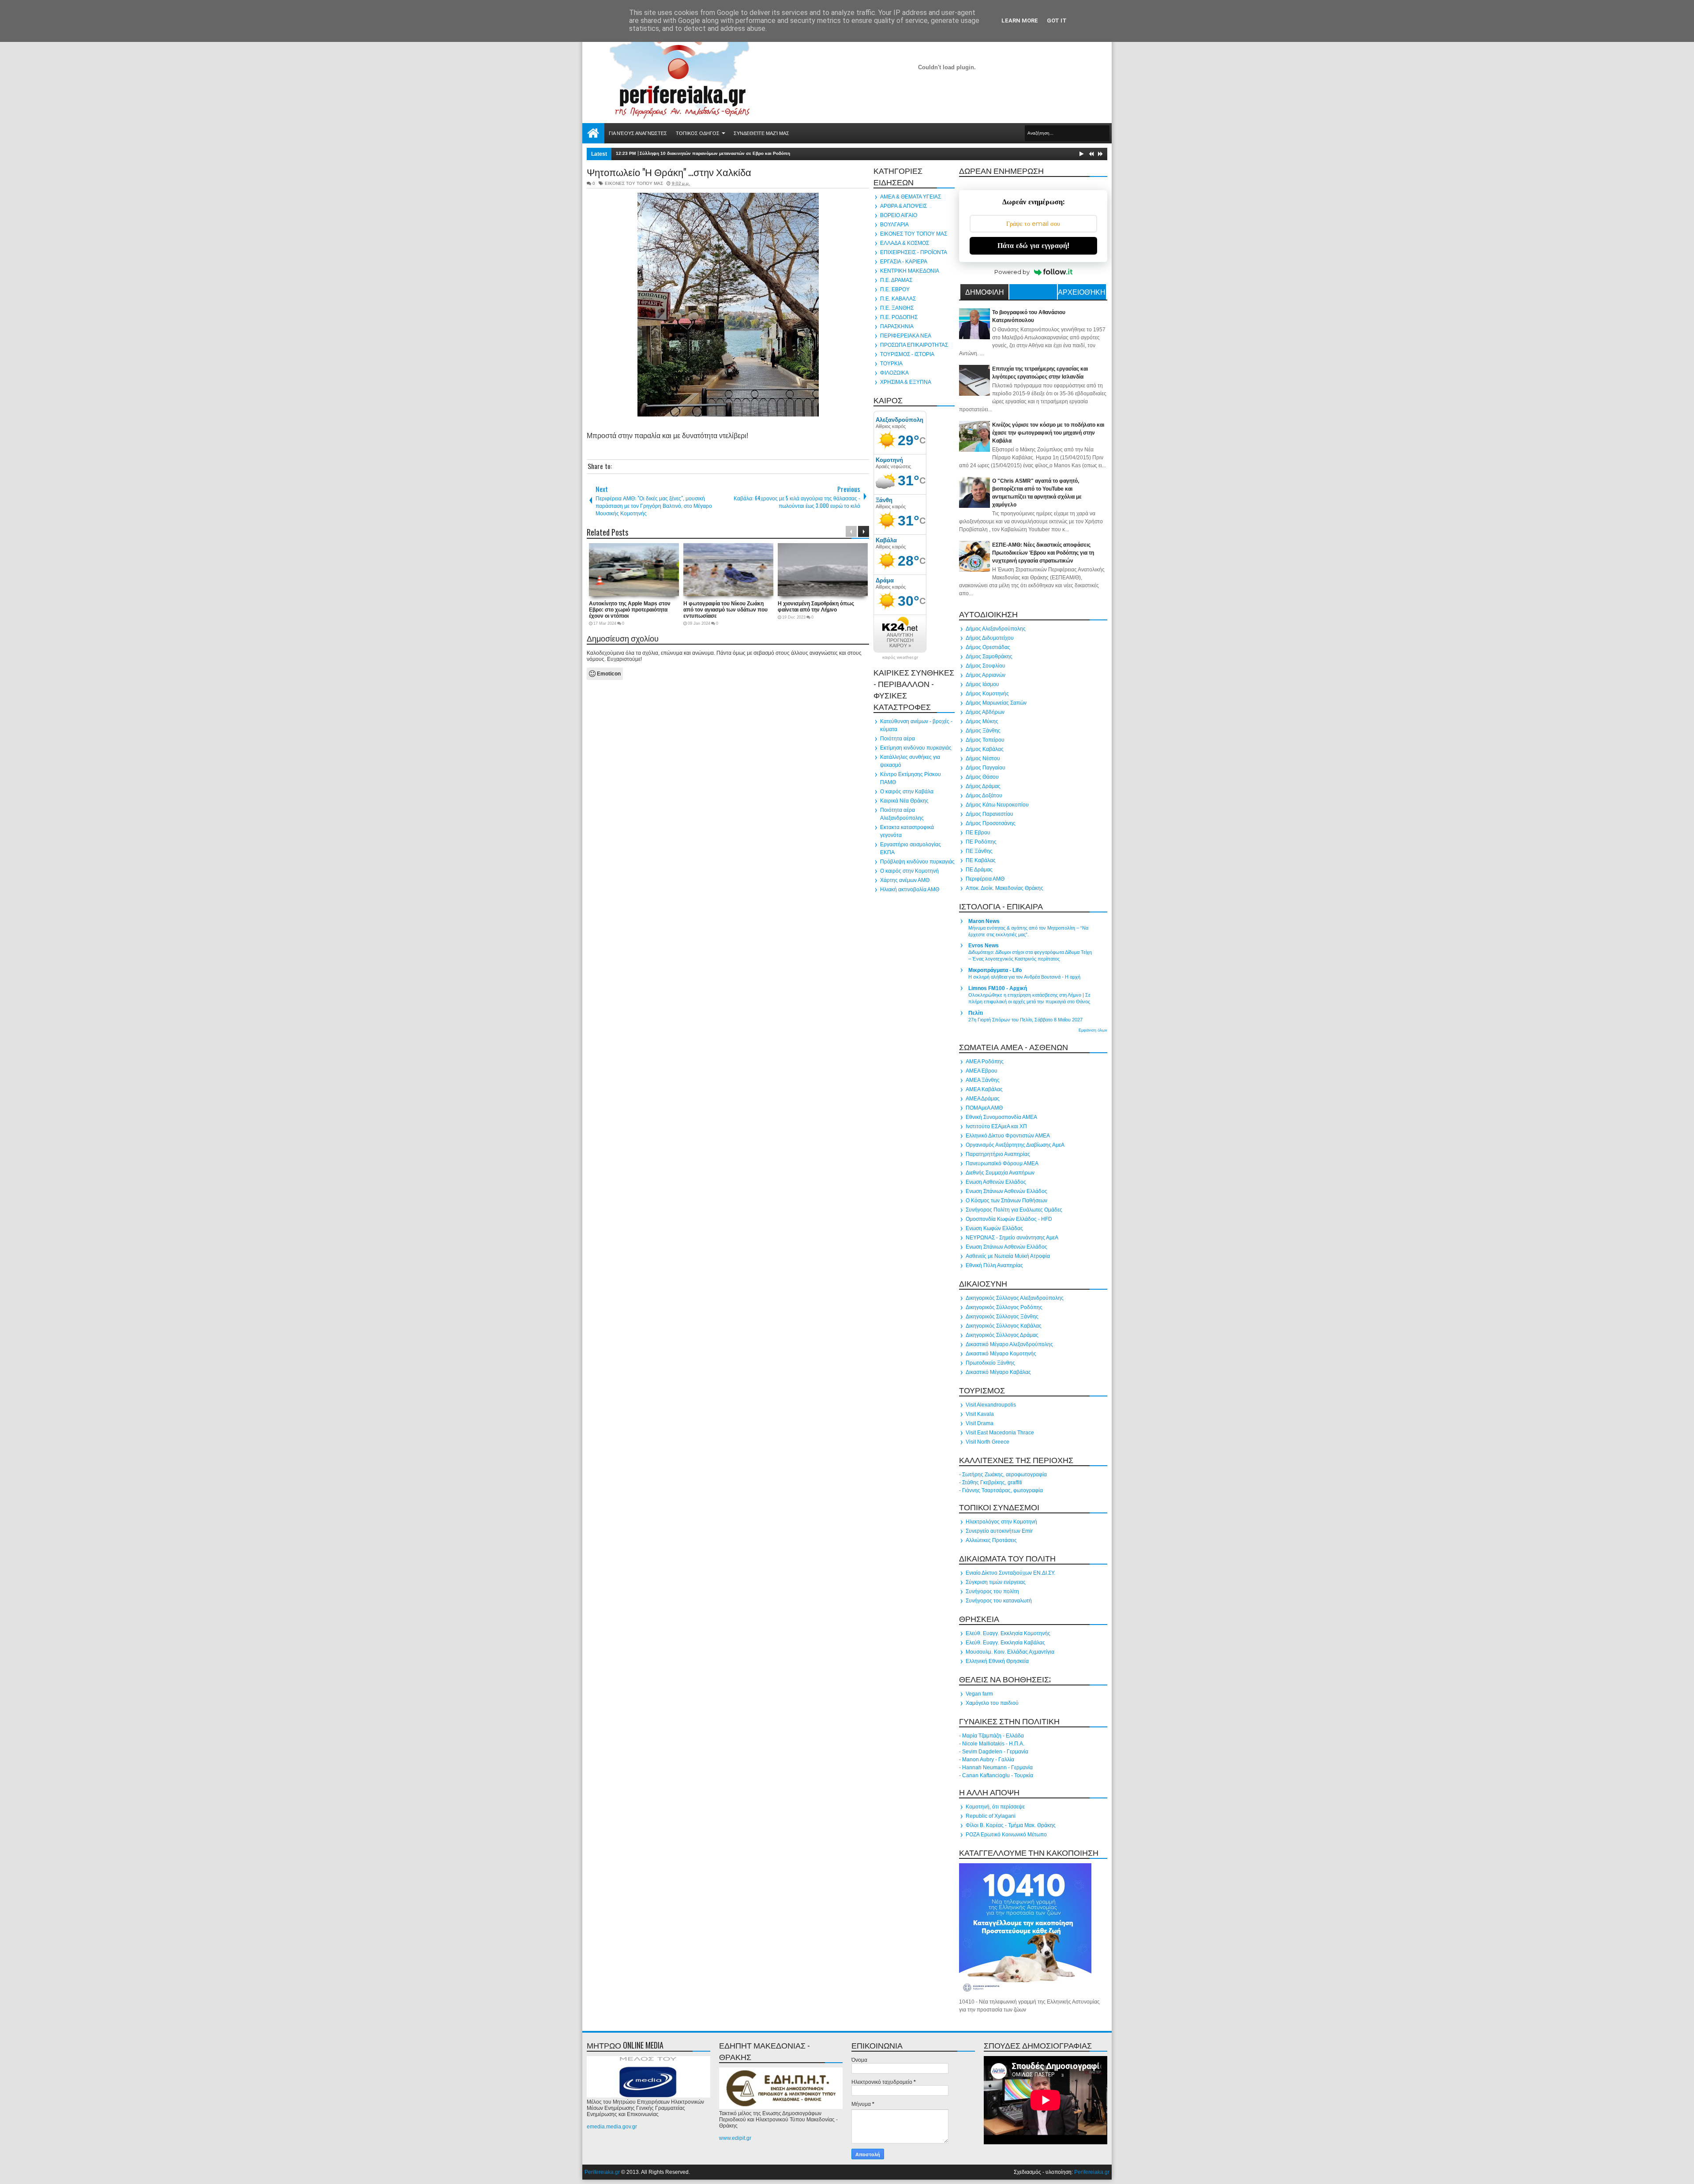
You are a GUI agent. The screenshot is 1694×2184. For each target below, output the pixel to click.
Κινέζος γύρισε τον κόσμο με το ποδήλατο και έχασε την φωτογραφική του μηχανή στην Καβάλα (1048, 433)
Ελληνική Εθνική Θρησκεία (997, 1661)
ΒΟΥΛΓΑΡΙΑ (894, 225)
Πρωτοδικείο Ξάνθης (990, 1363)
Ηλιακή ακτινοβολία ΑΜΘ (910, 889)
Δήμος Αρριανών (986, 675)
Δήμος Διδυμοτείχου (990, 638)
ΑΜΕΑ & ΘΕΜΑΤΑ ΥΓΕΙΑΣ (911, 197)
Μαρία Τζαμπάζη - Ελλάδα (993, 1736)
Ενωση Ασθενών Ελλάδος (996, 1182)
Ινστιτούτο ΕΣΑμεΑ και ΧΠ (996, 1126)
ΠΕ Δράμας (979, 870)
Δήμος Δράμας (983, 786)
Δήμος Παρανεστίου (989, 814)
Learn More (1020, 21)
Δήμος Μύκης (982, 721)
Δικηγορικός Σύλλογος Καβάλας (1004, 1326)
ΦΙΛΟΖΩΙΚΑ (894, 373)
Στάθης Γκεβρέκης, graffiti (992, 1482)
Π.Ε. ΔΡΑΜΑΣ (896, 280)
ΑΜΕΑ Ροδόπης (985, 1062)
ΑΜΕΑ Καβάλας (984, 1089)
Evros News (984, 946)
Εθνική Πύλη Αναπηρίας (994, 1265)
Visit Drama (980, 1423)
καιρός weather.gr (900, 657)
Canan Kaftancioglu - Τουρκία (998, 1775)
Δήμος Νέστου (983, 758)
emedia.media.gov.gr (612, 2127)
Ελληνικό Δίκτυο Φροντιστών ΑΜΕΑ (1008, 1136)
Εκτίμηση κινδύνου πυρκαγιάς (916, 748)
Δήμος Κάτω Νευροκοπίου (997, 805)
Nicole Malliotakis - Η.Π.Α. (993, 1744)
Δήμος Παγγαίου (986, 768)
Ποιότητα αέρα (898, 739)
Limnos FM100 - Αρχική (998, 988)
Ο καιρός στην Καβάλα (907, 792)
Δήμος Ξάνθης (983, 731)
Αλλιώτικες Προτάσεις (991, 1540)
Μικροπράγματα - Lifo (995, 970)
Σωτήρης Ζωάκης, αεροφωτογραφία (1004, 1475)
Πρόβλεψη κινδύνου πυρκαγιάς (917, 862)
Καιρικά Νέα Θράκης (904, 801)
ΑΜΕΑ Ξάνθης (983, 1080)
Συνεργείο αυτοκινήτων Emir (999, 1531)
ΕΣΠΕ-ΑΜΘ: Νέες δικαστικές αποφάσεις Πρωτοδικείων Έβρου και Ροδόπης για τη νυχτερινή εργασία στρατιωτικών (1043, 553)
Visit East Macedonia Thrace (1000, 1433)
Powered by (1012, 272)
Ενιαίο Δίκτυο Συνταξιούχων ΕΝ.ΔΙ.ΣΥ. (1010, 1573)
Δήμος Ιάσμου (982, 684)
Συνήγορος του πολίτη (992, 1591)
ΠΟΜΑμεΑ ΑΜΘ (984, 1108)
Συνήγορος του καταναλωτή (999, 1601)
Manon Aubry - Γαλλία (988, 1760)
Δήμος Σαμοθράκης (989, 657)
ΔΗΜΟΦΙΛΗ (985, 292)
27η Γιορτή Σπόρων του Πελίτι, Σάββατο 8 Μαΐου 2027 (1025, 1020)
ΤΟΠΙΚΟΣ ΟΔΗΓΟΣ (698, 133)
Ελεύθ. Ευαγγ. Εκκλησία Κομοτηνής (1008, 1633)
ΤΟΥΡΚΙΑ (891, 364)
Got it (1057, 21)
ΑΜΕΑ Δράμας (983, 1099)
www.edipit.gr (735, 2138)
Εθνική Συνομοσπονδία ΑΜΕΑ (1001, 1117)
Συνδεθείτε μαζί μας (761, 133)
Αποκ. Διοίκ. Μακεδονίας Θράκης (1004, 888)
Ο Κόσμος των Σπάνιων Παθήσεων (1006, 1201)
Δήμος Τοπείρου (985, 740)
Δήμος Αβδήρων (985, 712)
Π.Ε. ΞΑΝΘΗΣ (897, 308)
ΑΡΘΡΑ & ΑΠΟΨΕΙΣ (903, 206)
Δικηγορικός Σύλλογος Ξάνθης (1002, 1317)
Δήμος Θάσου (982, 777)
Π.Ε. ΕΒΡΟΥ (895, 289)
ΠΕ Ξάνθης (979, 851)
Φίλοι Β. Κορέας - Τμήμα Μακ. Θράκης (1011, 1825)
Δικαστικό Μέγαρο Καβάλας (998, 1372)
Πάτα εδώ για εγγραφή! (1033, 246)
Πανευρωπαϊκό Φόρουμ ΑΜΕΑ (1002, 1163)
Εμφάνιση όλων (1093, 1030)
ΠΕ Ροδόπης (981, 842)
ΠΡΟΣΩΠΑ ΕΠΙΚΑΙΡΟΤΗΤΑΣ (914, 345)
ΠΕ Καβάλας (981, 860)
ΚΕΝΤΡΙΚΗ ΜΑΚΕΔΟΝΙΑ (910, 271)
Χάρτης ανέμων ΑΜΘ (905, 880)
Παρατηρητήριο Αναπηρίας (998, 1154)
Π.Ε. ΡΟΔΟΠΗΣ (899, 317)
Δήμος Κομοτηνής (987, 694)
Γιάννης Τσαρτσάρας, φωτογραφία (1003, 1490)
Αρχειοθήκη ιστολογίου (1082, 293)
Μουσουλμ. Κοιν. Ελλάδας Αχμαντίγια (1010, 1652)
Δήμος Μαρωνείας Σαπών (996, 703)
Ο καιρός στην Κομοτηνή (909, 871)
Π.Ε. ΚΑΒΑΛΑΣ (898, 299)
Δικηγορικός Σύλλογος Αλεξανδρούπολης (1015, 1298)
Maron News (984, 921)
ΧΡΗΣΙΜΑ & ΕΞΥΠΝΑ (906, 382)
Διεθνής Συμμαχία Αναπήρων (1000, 1173)
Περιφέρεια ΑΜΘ (985, 879)
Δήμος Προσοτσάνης (991, 823)
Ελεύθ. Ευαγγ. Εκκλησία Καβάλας (1005, 1643)
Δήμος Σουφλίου (986, 666)
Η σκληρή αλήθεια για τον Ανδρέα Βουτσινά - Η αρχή (1024, 977)
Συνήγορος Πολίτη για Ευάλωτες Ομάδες (1014, 1210)
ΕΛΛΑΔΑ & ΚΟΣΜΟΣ (905, 243)
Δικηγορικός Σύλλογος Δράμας (1002, 1335)
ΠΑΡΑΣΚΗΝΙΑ (897, 326)
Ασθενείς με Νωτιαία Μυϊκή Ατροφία (1008, 1256)
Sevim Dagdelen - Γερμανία (995, 1752)
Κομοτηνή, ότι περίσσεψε (995, 1807)
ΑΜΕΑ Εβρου (982, 1071)
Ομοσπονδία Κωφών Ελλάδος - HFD (1009, 1219)
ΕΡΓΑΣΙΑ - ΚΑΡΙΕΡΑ (904, 262)
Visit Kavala (980, 1414)
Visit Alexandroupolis (991, 1405)
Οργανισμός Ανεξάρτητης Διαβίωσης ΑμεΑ (1015, 1145)
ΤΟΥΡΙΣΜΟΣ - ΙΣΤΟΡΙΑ (907, 354)
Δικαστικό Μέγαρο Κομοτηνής (1001, 1354)
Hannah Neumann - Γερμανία (997, 1767)
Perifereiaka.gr (602, 2172)
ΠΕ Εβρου (978, 833)
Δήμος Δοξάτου (984, 796)
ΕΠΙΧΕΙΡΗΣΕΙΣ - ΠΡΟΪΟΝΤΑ (914, 252)
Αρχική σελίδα (593, 133)
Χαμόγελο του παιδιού (992, 1703)
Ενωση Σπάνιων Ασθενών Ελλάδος (1006, 1191)
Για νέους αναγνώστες (638, 133)
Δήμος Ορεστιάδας (988, 647)
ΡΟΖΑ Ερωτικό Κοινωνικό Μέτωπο (1006, 1835)
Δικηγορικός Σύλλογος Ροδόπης (1004, 1307)
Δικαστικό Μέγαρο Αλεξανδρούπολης (1009, 1344)
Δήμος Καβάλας (985, 749)
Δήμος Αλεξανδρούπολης (996, 629)
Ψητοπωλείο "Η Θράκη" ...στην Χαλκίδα (669, 172)
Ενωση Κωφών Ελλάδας (994, 1228)
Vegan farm (979, 1694)
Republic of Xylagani (991, 1816)
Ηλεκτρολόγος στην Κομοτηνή (1001, 1522)
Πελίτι (976, 1013)
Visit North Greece (988, 1442)
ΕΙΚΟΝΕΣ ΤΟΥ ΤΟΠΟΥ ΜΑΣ (634, 183)
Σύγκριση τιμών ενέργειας (996, 1582)
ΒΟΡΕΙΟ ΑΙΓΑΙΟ (899, 215)
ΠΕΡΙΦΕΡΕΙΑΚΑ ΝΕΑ (906, 336)
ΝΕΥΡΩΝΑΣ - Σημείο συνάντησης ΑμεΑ (1012, 1238)
